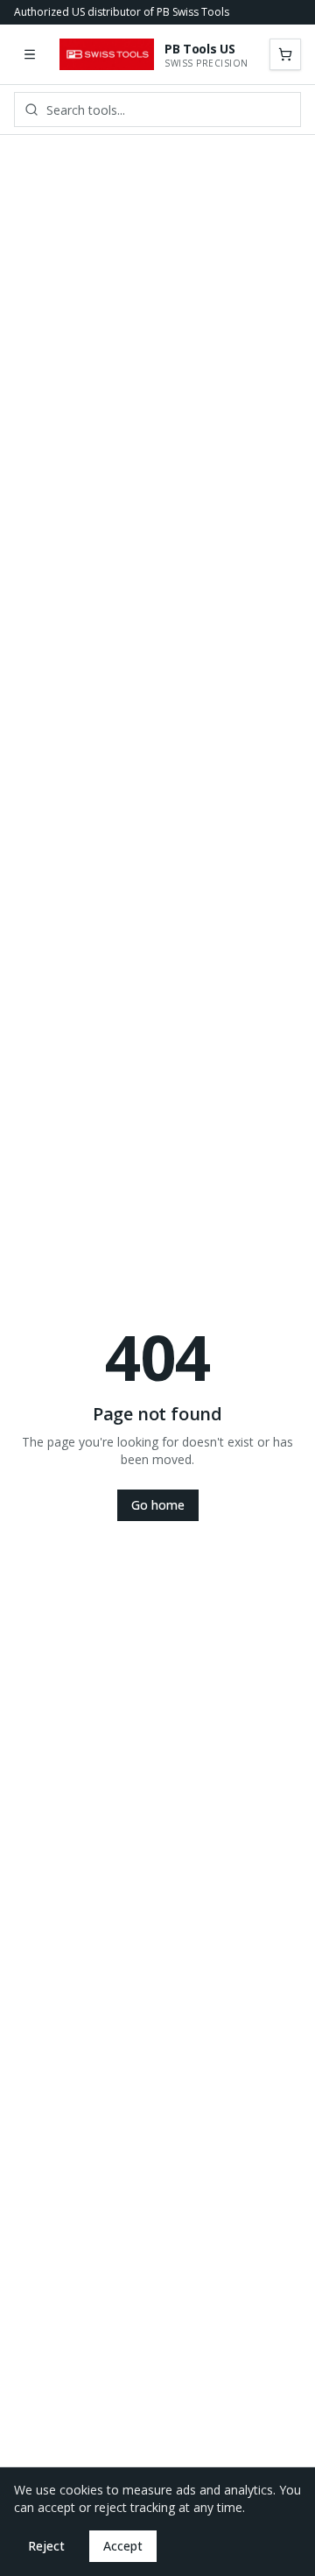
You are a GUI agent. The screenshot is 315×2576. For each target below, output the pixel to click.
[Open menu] (30, 54)
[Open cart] (285, 54)
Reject (46, 2546)
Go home (158, 1505)
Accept (123, 2546)
